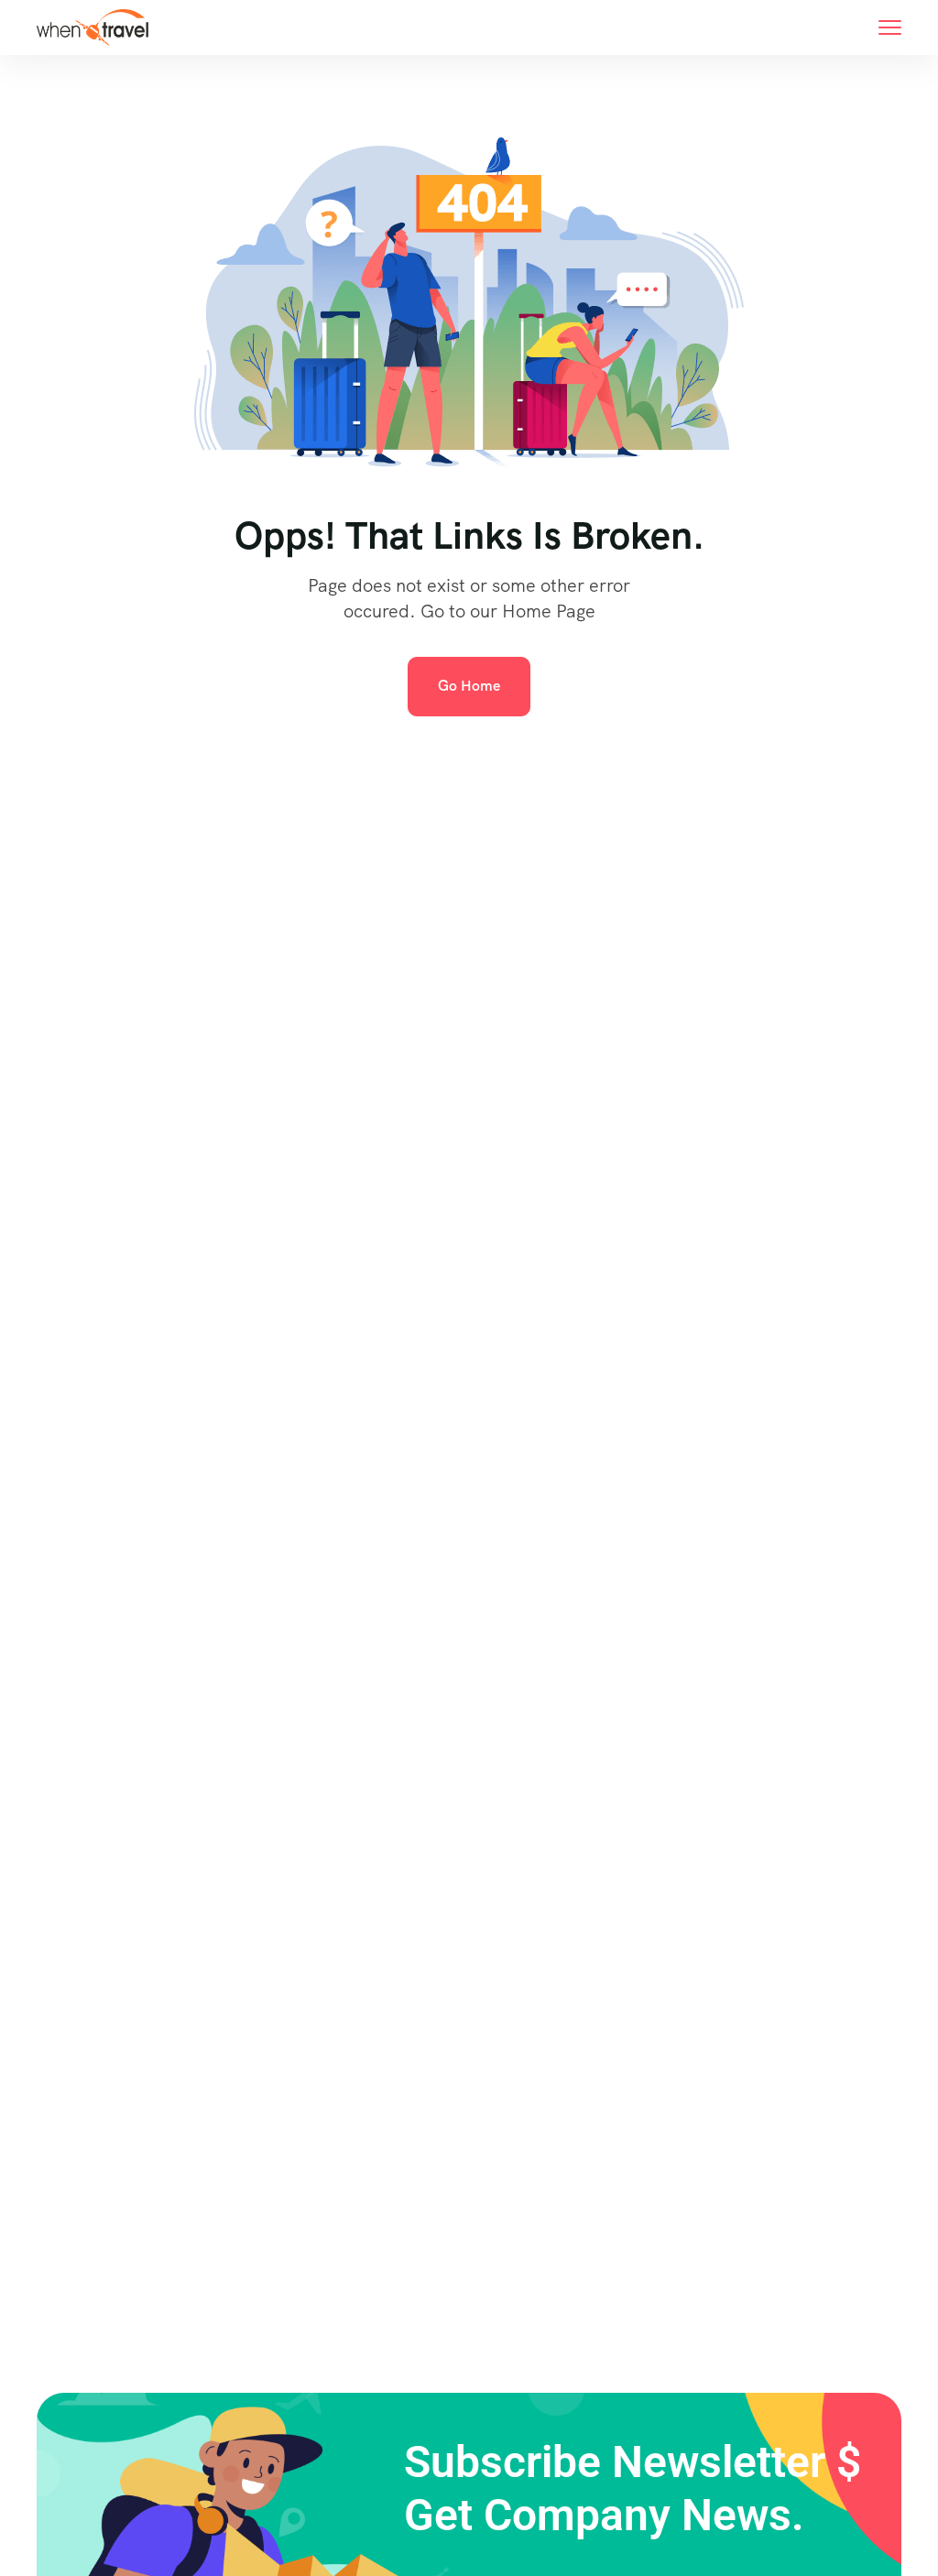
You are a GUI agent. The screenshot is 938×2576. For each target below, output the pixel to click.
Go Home (469, 686)
